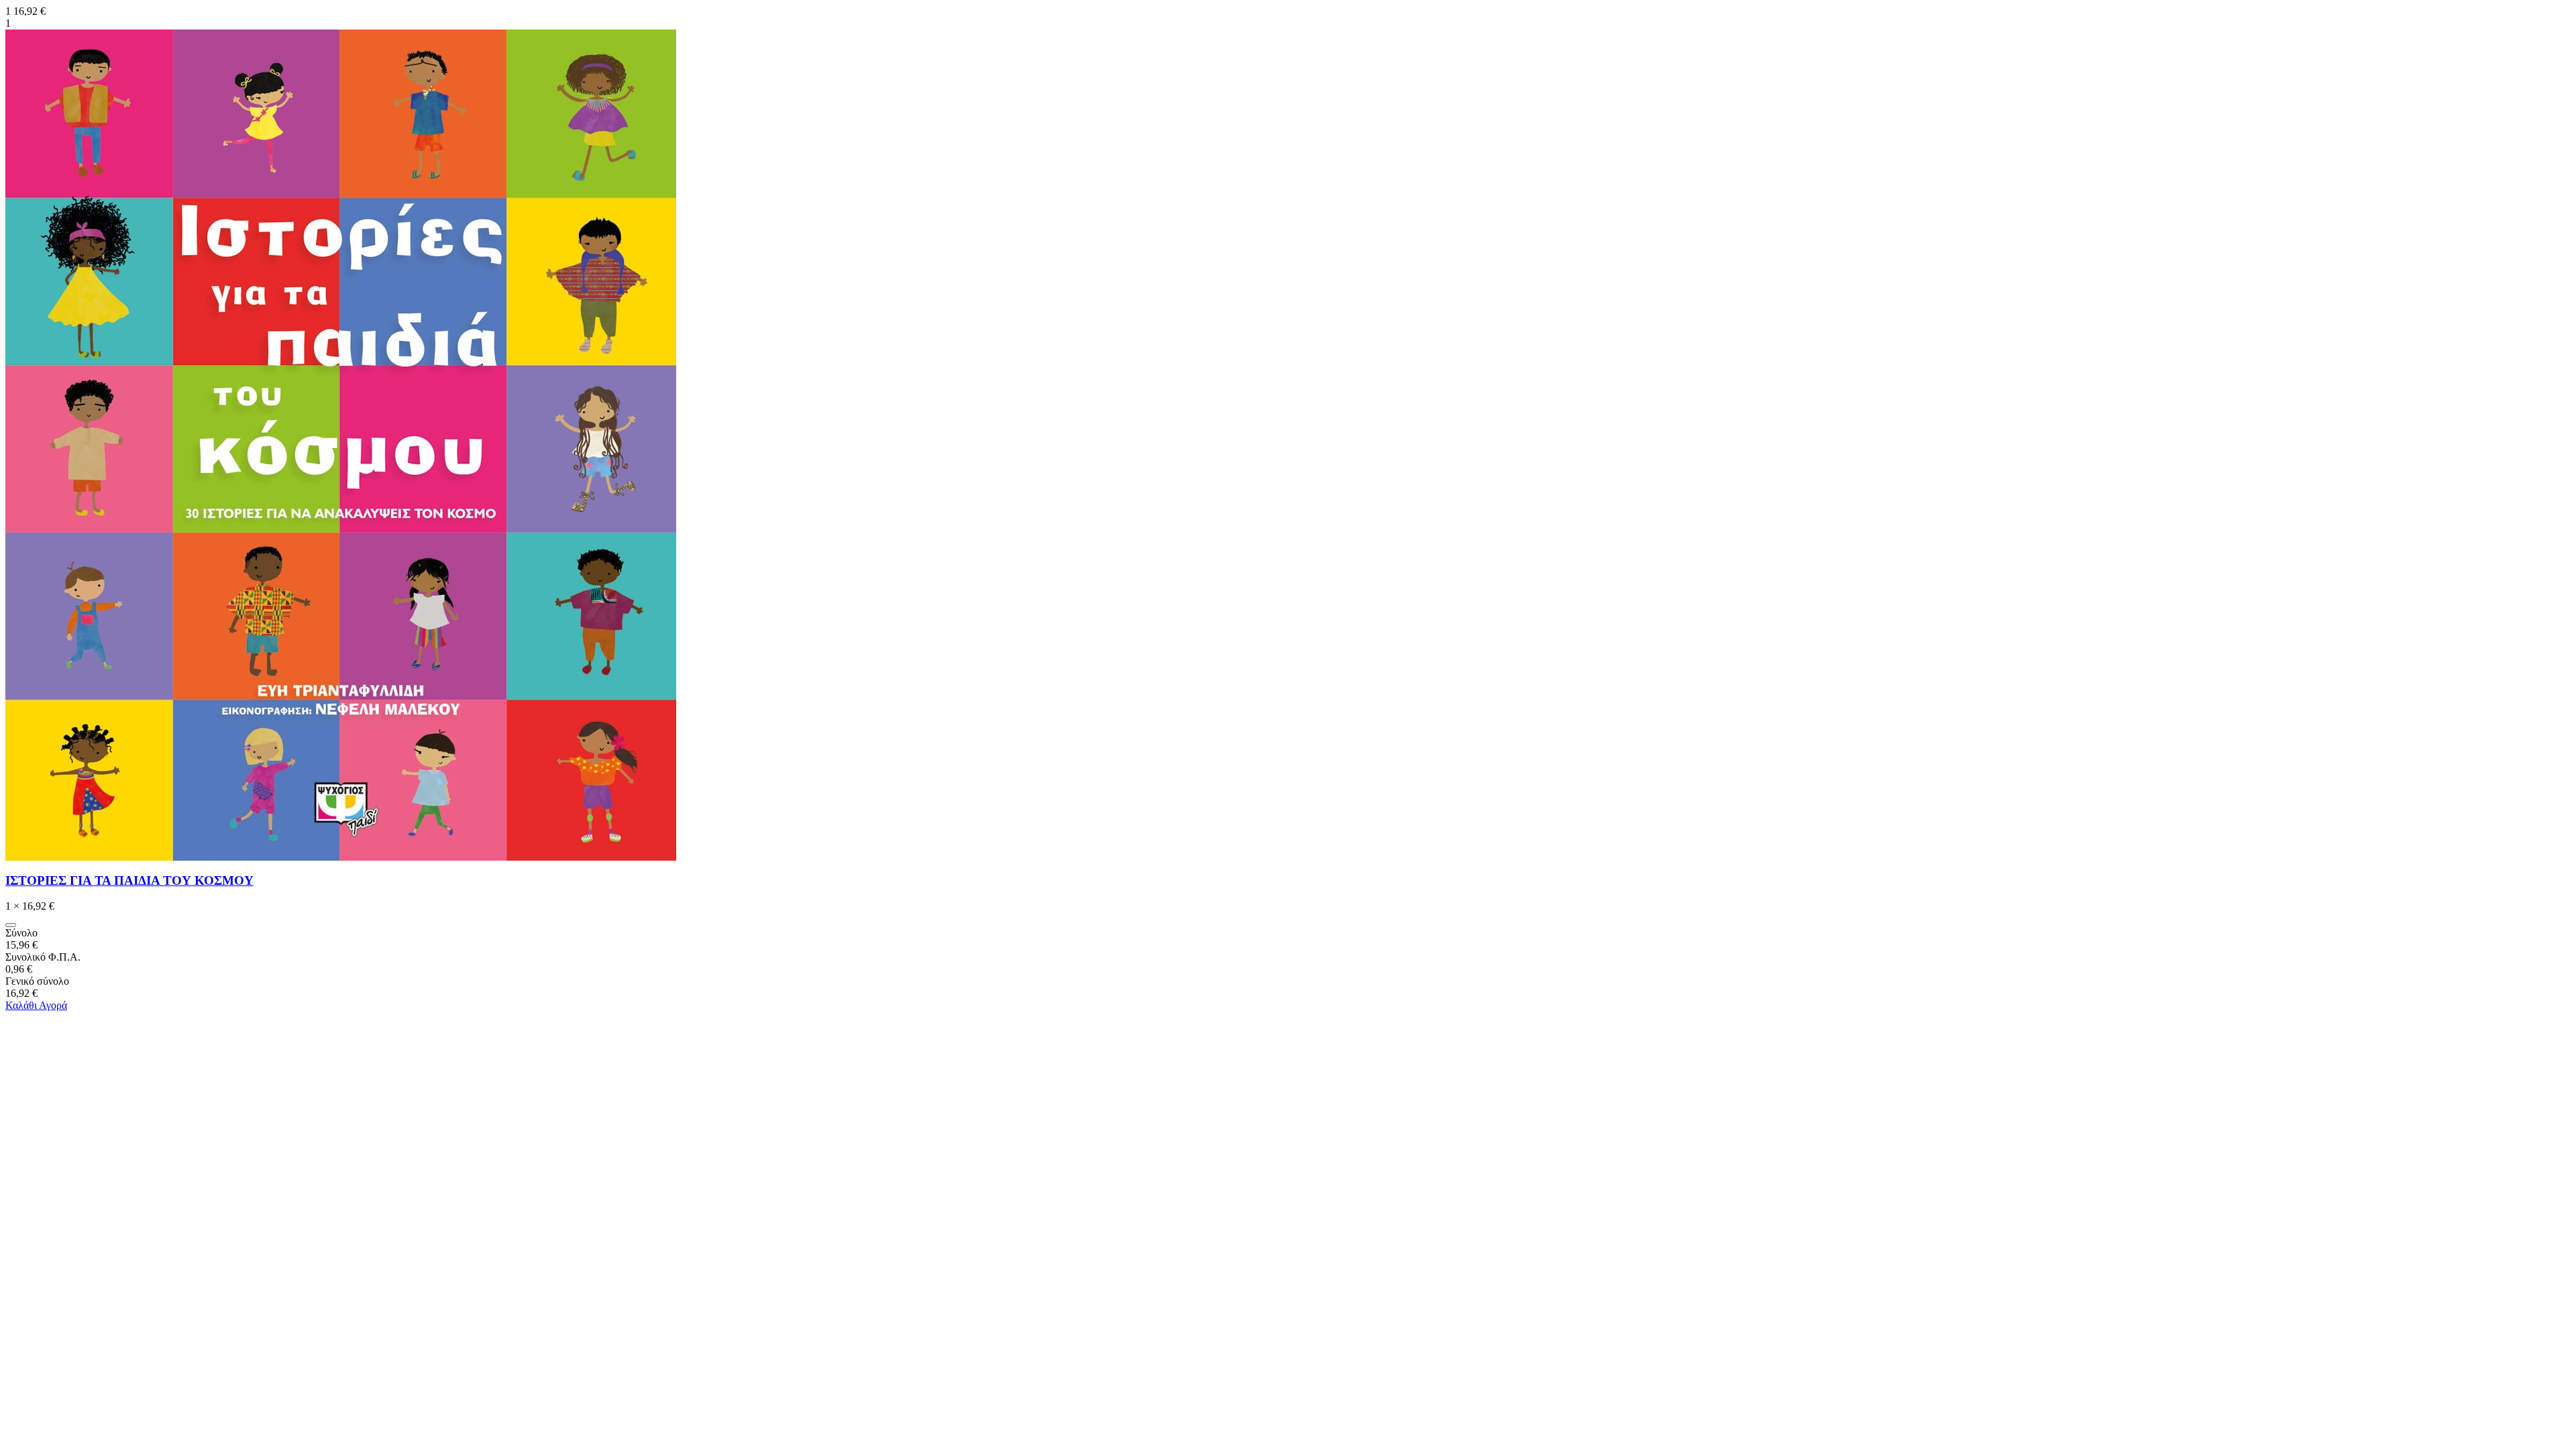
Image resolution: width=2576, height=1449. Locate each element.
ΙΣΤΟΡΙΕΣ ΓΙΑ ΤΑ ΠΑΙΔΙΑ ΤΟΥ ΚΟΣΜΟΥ (129, 880)
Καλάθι (22, 1005)
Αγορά (53, 1005)
